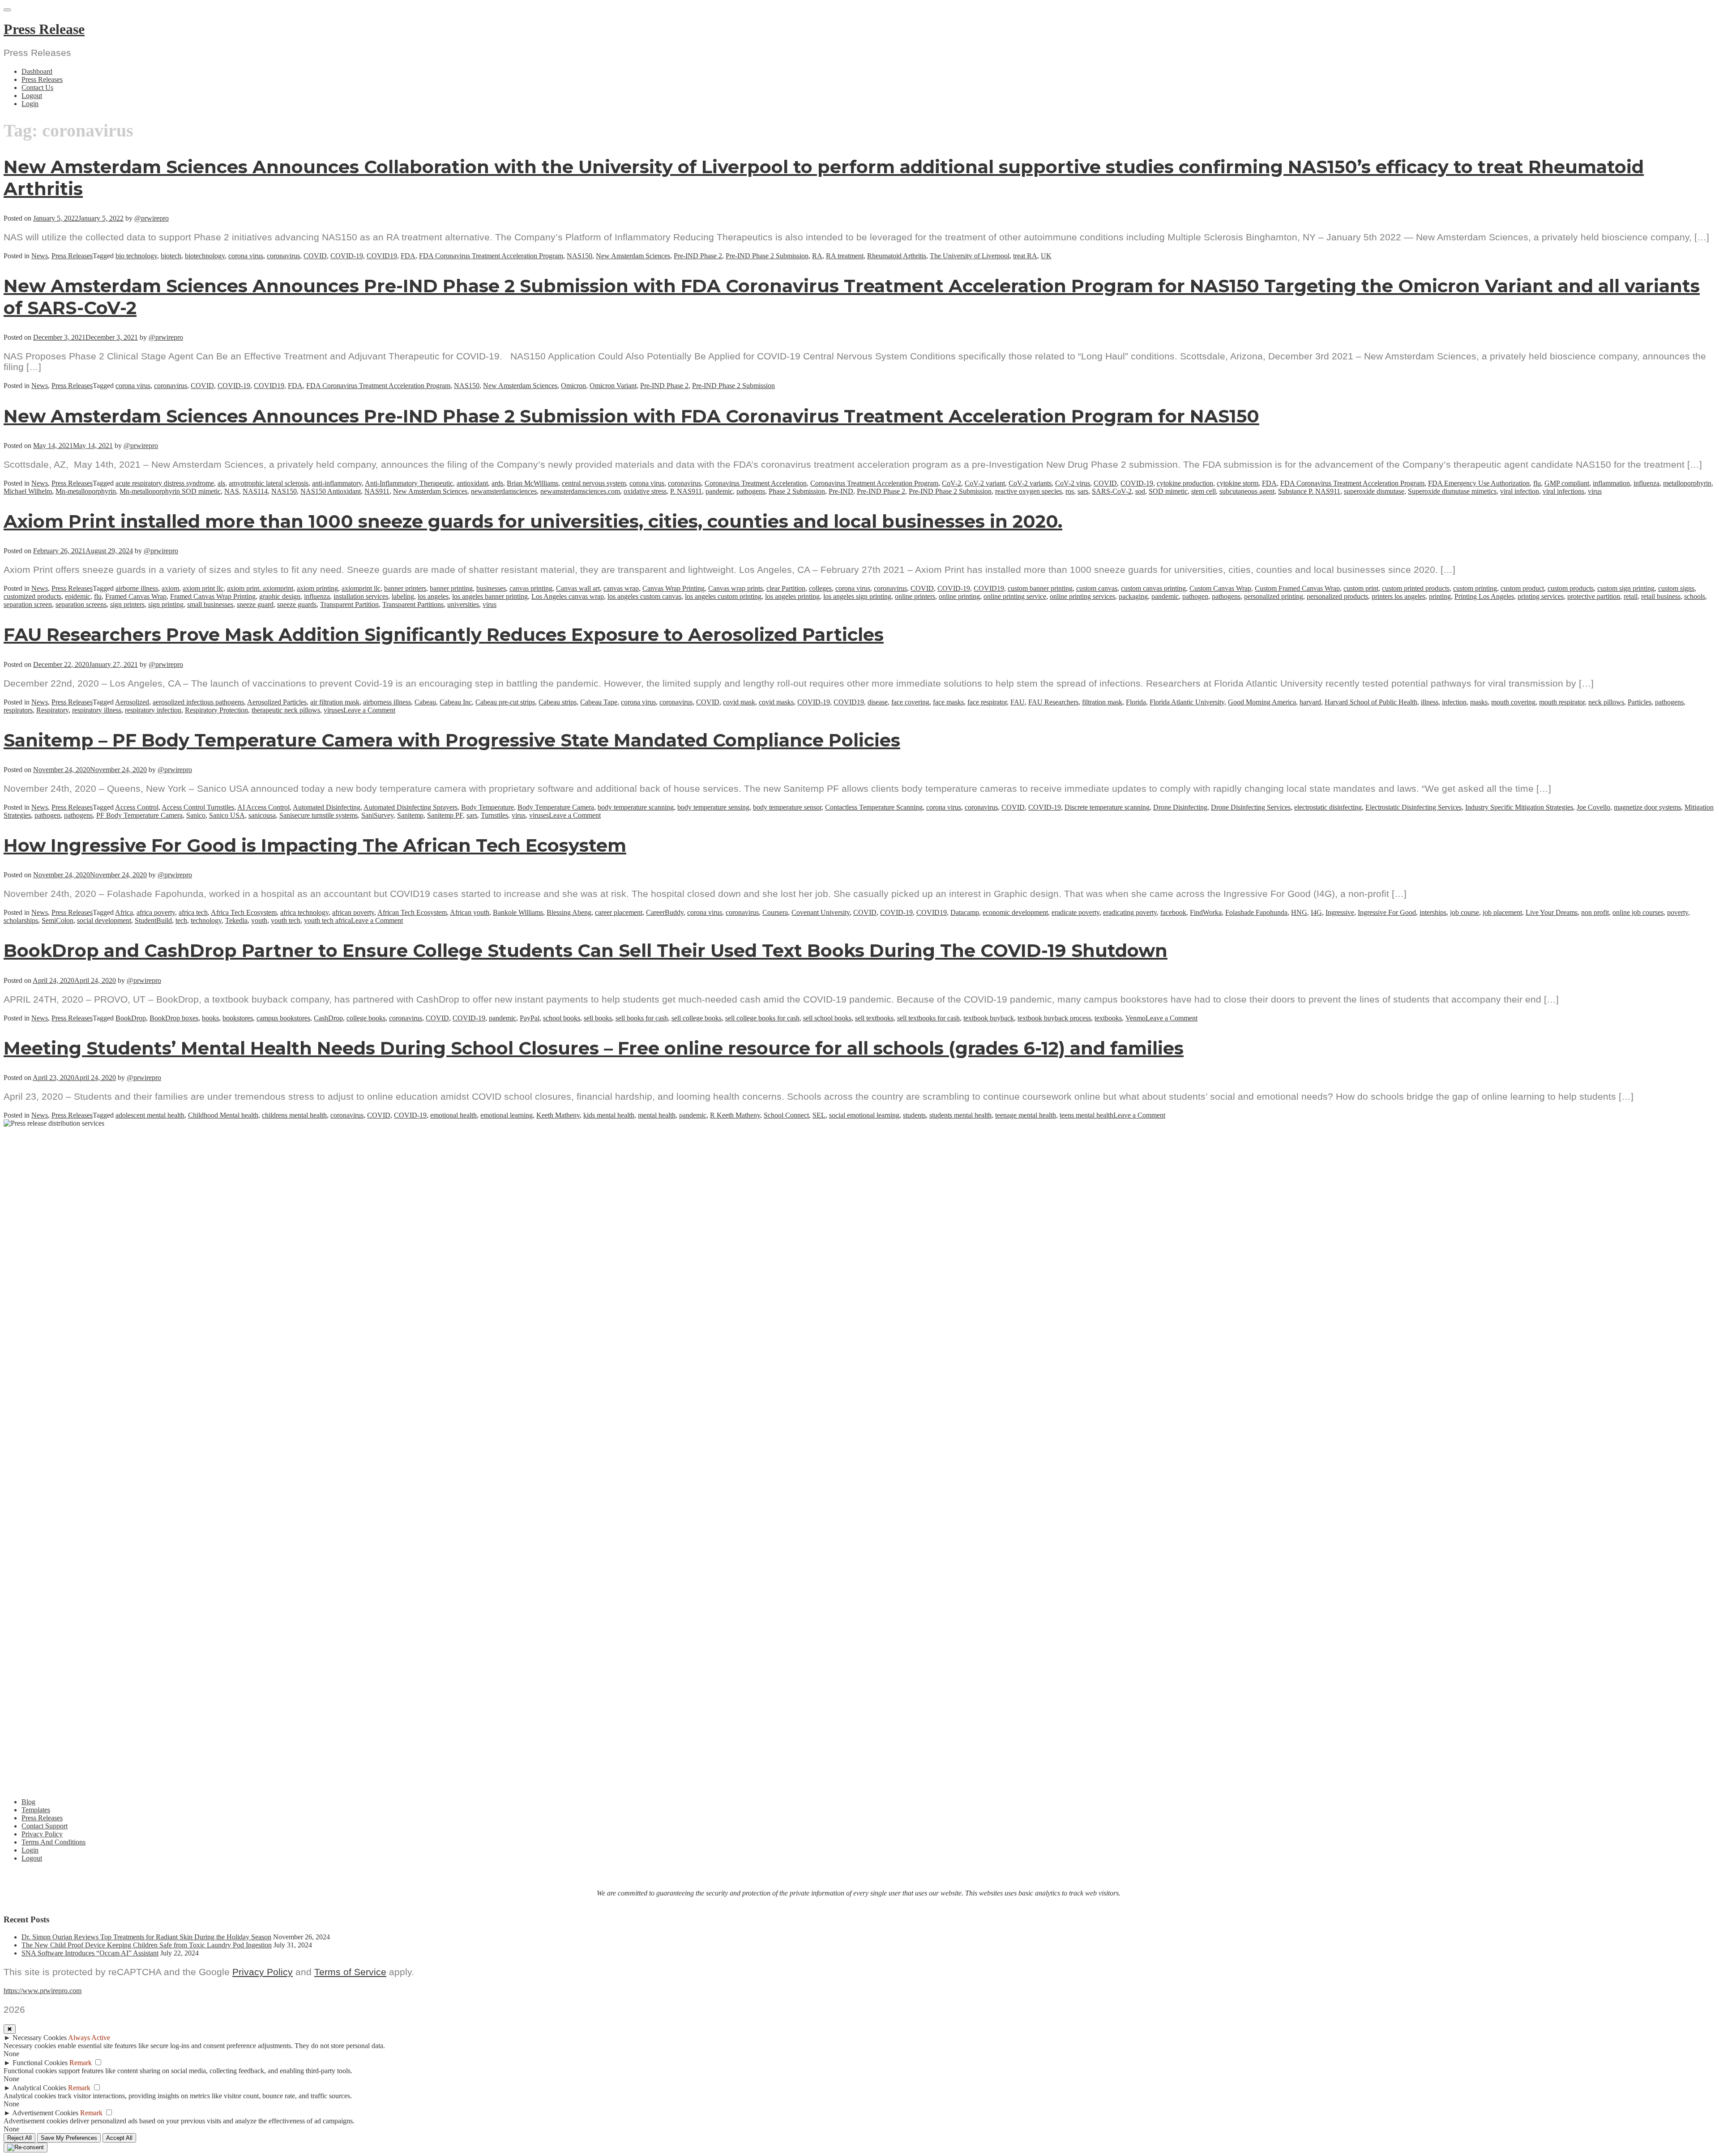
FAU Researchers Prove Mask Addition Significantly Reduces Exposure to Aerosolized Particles (444, 634)
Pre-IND (841, 491)
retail (1631, 596)
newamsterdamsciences (504, 491)
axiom (170, 588)
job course (1465, 912)
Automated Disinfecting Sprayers (411, 807)
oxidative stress (645, 491)
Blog (28, 1802)
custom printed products (1416, 588)
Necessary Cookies (40, 2038)
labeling (403, 596)
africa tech (193, 912)
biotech (171, 256)
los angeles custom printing (723, 596)
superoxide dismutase (1374, 491)
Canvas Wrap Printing (673, 588)
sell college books (697, 1018)
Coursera (775, 912)
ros (1070, 491)
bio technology (136, 256)
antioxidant (472, 483)
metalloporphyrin (1687, 483)
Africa (124, 912)
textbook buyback (989, 1018)
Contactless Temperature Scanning (874, 807)
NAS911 (377, 491)
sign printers (127, 604)
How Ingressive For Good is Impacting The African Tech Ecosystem (315, 845)
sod (1140, 491)
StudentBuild (153, 920)
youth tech (286, 920)
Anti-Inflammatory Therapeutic (409, 483)
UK (1046, 256)
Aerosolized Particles (277, 702)
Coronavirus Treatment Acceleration (756, 483)
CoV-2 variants (1030, 483)
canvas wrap (621, 588)
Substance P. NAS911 (1309, 491)
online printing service (1015, 596)
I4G (1316, 912)
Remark (81, 2063)
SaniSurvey (377, 815)
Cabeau (425, 702)
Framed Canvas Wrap (136, 596)
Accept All (119, 2138)
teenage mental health (1026, 1115)
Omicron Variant (613, 386)
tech (181, 920)
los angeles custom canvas (644, 596)
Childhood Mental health (223, 1115)
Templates (36, 1810)
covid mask (739, 702)
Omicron (573, 386)
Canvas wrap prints (735, 588)
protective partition (1594, 596)
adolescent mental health (150, 1115)
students (914, 1115)
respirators (18, 710)
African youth (470, 912)
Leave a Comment (369, 710)
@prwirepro (152, 218)
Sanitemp (410, 815)
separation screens (81, 604)
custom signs (1676, 588)
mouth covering (1513, 702)
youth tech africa (327, 920)
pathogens (751, 491)
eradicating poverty (1130, 912)
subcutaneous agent (1247, 491)
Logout (32, 96)
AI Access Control (263, 807)
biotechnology (205, 256)
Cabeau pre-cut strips (505, 702)
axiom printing (317, 588)
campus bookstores (283, 1018)
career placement (619, 912)
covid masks (776, 702)
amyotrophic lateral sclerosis (269, 483)
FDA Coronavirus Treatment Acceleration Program (491, 256)
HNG (1299, 912)
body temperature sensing (713, 807)
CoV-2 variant (985, 483)
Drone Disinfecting (1180, 807)
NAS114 (255, 491)
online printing (959, 596)
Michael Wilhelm (28, 491)
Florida (1136, 702)
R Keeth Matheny (735, 1115)
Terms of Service (350, 1972)
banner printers (405, 588)
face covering (910, 702)
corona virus (246, 256)
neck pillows (1606, 702)
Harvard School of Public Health (1371, 702)
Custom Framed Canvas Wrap (1297, 588)
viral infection (1520, 491)
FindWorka (1206, 912)
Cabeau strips (558, 702)
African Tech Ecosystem (412, 912)
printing (1440, 596)
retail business (1661, 596)
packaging (1133, 596)
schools (1695, 596)
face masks (948, 702)
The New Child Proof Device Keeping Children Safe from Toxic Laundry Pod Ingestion (147, 1945)
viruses (334, 710)
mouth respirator (1562, 702)
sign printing (166, 604)
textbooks (1108, 1018)
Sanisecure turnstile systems (319, 815)
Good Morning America (1262, 702)
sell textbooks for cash (928, 1018)
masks (1479, 702)
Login (30, 104)
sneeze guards (297, 604)
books (210, 1018)
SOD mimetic (1168, 491)
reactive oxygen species (1028, 491)
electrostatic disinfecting (1328, 807)
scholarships (21, 920)
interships (1433, 912)
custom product (1522, 588)
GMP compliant (1567, 483)
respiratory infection (153, 710)
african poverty (353, 912)
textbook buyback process (1054, 1018)
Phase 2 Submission (797, 491)
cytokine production (1185, 483)
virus (1595, 491)
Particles (1640, 702)
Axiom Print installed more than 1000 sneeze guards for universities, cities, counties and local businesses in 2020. (533, 521)
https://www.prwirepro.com (43, 1991)
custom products (1571, 588)
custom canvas (1097, 588)
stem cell (1204, 491)
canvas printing (531, 588)
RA (817, 256)
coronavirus (283, 256)
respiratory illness (97, 710)
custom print (1361, 588)
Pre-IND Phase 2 (698, 256)
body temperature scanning (636, 807)
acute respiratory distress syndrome (165, 483)
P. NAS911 (686, 491)
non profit (1595, 912)
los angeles (433, 596)
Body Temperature (487, 807)
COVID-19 (347, 256)
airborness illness (387, 702)
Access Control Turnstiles (198, 807)
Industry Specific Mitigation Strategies (1519, 807)
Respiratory (52, 710)
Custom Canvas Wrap (1220, 588)
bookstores (238, 1018)
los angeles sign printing (857, 596)
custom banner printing (1040, 588)
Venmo (1135, 1018)
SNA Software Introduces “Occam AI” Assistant (90, 1953)
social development (104, 920)
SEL (819, 1115)
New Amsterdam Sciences (633, 256)
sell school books (827, 1018)
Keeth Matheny (558, 1115)
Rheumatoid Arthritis (897, 256)
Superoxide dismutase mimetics (1452, 491)
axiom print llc (203, 588)
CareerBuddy (665, 912)
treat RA (1025, 256)
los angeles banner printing (490, 596)
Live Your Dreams (1552, 912)
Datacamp (965, 912)
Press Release (44, 29)
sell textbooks (874, 1018)
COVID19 (382, 256)
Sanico (196, 815)
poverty (1678, 912)
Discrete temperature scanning (1107, 807)
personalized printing (1274, 596)
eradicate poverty (1075, 912)
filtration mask (1102, 702)
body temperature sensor (787, 807)
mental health (657, 1115)
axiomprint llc (361, 588)
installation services (361, 596)
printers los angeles (1398, 596)
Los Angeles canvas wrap (568, 596)
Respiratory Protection (216, 710)
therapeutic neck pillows (286, 710)
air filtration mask (335, 702)
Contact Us (37, 88)
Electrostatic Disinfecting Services (1413, 807)
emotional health (453, 1115)
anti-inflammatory (337, 483)
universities (463, 604)
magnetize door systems (1647, 807)
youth (259, 920)
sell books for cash (642, 1018)
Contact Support (45, 1826)
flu (1537, 483)
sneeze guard (255, 604)
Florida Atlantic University (1187, 702)
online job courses (1638, 912)
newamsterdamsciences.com (580, 491)
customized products (32, 596)
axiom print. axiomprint (260, 588)
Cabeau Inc (456, 702)
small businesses (210, 604)
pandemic (719, 491)
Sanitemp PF (445, 815)
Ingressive (1340, 912)
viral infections (1563, 491)
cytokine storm (1238, 483)
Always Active (89, 2038)
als (221, 483)
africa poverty (156, 912)
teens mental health (1086, 1115)
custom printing (1475, 588)
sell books (598, 1018)
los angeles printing (792, 596)
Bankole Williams (518, 912)
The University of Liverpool (970, 256)
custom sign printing (1626, 588)
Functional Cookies (40, 2063)
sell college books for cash (762, 1018)
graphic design (280, 596)
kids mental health (609, 1115)
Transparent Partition (349, 604)
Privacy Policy (42, 1834)
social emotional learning (864, 1115)
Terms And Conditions (53, 1842)
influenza (1646, 483)
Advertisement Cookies (45, 2113)
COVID (315, 256)
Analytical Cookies (39, 2088)
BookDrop (131, 1018)
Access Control (137, 807)
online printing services (1082, 596)
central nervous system (594, 483)
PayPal (530, 1018)
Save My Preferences (69, 2138)
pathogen (1195, 596)
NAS (232, 491)
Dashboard (37, 71)
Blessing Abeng (569, 912)
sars (1083, 491)
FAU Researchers (1053, 702)
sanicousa (262, 815)
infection (1454, 702)
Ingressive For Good (1387, 912)
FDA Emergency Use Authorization (1479, 483)
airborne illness (137, 588)
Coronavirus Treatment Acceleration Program (874, 483)
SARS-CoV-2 (1112, 491)
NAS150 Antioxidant (331, 491)
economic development (1015, 912)
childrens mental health (294, 1115)
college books (366, 1018)
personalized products (1337, 596)
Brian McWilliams (532, 483)
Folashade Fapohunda (1256, 912)
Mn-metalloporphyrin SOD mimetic (170, 491)
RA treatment (845, 256)
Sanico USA (227, 815)
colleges (820, 588)
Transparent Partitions (413, 604)
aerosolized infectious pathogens (198, 702)
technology (206, 920)
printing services (1541, 596)
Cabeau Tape (599, 702)
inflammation (1611, 483)
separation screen (28, 604)
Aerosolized (132, 702)
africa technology (304, 912)
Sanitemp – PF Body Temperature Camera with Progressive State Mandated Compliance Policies (452, 740)
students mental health (960, 1115)
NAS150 (579, 256)
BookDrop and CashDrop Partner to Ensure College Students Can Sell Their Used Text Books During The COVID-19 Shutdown (586, 950)
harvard (1310, 702)
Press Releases (42, 79)
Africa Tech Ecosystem (244, 912)
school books (562, 1018)
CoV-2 (951, 483)
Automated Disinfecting (327, 807)
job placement (1502, 912)
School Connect (786, 1115)
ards (497, 483)
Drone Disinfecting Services (1251, 807)
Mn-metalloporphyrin (86, 491)
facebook (1173, 912)
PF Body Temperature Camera (139, 815)
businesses (491, 588)
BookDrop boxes (174, 1018)
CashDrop (328, 1018)
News (40, 256)
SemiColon (58, 920)
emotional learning (507, 1115)
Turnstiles (494, 815)
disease (878, 702)
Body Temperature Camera (556, 807)
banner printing (451, 588)
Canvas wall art (578, 588)
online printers (915, 596)
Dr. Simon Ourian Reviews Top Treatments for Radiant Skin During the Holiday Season (146, 1937)
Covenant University (821, 912)
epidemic (78, 596)
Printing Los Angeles (1484, 596)
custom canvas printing (1153, 588)
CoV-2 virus (1073, 483)
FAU (1018, 702)
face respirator (987, 702)
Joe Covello (1593, 807)
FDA (408, 256)
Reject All (19, 2138)
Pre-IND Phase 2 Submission (767, 256)
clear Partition (786, 588)
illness (1430, 702)
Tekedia (236, 920)
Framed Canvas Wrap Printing (213, 596)
